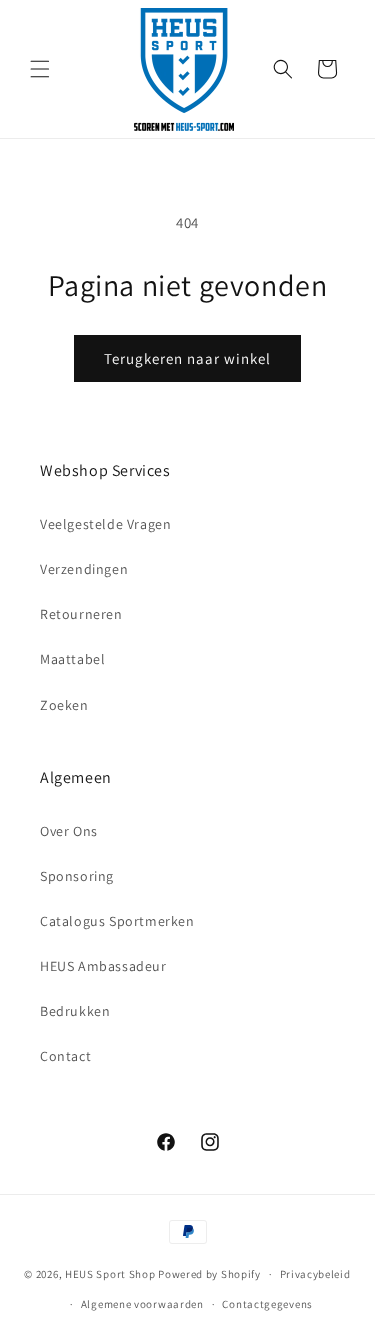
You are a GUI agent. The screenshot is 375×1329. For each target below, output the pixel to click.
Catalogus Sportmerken (117, 921)
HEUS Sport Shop (110, 1274)
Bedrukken (75, 1011)
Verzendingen (84, 569)
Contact (65, 1056)
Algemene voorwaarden (142, 1304)
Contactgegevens (267, 1304)
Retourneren (81, 614)
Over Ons (69, 831)
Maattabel (72, 659)
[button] (40, 69)
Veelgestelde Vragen (105, 524)
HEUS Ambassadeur (103, 966)
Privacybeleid (315, 1274)
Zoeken (64, 705)
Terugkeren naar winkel (187, 358)
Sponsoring (77, 876)
